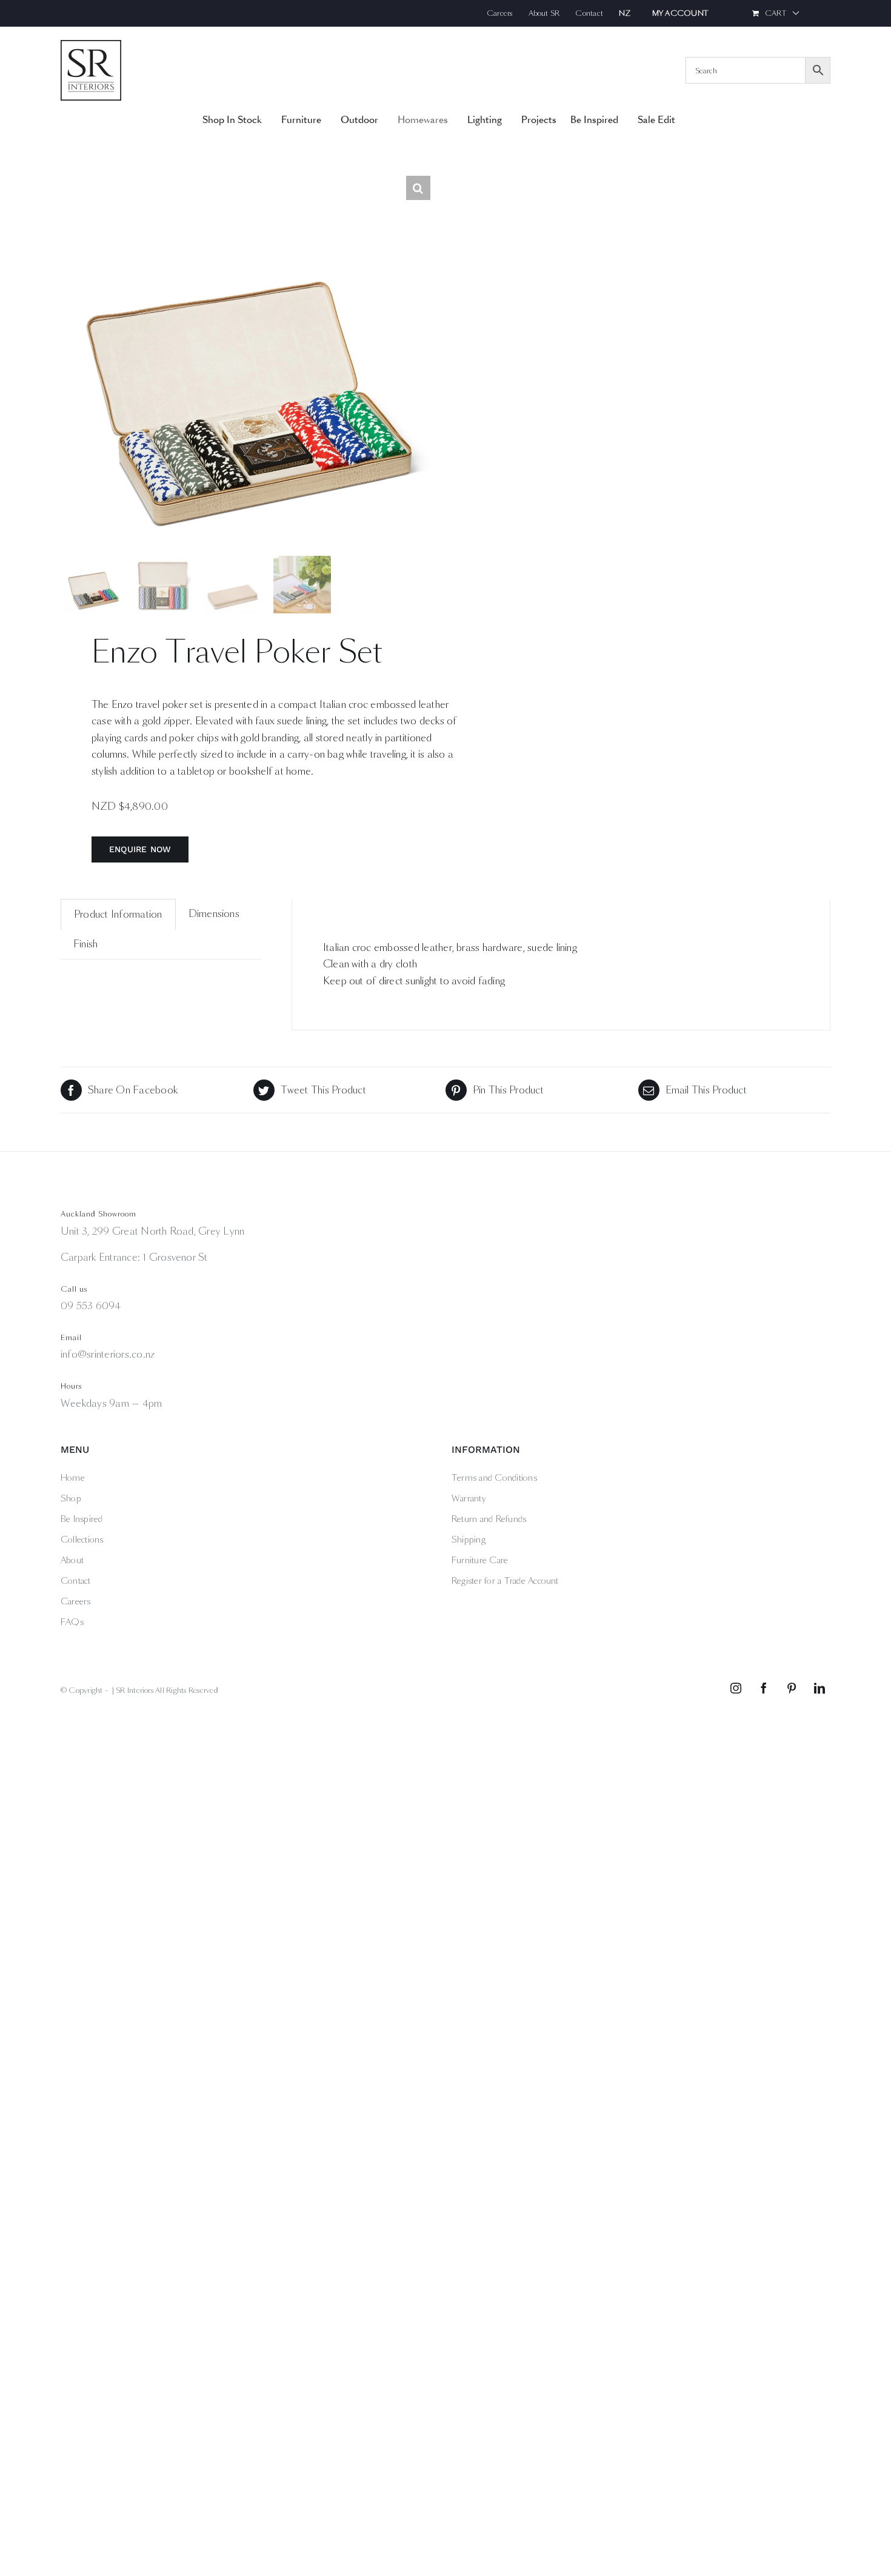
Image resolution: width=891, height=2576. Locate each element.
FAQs (72, 1622)
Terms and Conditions (494, 1478)
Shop (71, 1498)
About (72, 1560)
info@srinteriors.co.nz (108, 1354)
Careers (76, 1601)
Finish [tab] (85, 944)
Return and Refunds (489, 1519)
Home (73, 1478)
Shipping (469, 1540)
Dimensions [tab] (214, 914)
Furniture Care (480, 1560)
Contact (76, 1581)
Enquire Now (140, 849)
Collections (82, 1540)
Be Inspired (82, 1519)
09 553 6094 (91, 1306)
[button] (418, 188)
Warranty (469, 1498)
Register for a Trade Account (505, 1581)
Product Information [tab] (118, 914)
